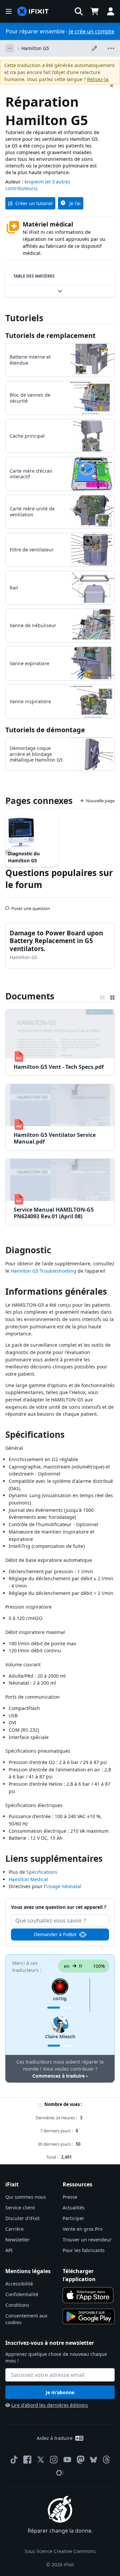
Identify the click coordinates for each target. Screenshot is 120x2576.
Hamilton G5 (35, 48)
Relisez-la (98, 79)
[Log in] (111, 11)
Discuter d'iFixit (22, 2218)
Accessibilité (19, 2284)
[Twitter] (41, 2460)
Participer (73, 2218)
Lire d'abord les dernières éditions (50, 2405)
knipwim (34, 182)
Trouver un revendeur (87, 2240)
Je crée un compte (92, 31)
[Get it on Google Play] (89, 2316)
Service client (20, 2208)
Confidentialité (22, 2294)
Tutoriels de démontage (45, 730)
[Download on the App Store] (88, 2295)
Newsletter (17, 2240)
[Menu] (9, 11)
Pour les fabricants (84, 2250)
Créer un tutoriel (34, 203)
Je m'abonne (60, 2392)
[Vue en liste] (102, 996)
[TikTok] (14, 2460)
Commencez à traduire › (60, 2076)
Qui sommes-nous (26, 2197)
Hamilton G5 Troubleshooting (43, 1271)
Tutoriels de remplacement (50, 335)
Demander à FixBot (55, 1934)
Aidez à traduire (55, 2438)
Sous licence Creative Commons (60, 2551)
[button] (79, 11)
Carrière (14, 2229)
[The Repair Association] (60, 2473)
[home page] (33, 12)
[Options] (10, 48)
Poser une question (31, 906)
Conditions (17, 2305)
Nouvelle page (100, 801)
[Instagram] (54, 2460)
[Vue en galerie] (112, 996)
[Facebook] (27, 2460)
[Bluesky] (93, 2460)
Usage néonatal (64, 1886)
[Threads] (106, 2460)
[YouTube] (67, 2460)
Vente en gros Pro (82, 2229)
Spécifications (42, 1872)
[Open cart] (95, 11)
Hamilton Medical (28, 1879)
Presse (70, 2197)
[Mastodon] (81, 2460)
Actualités (74, 2208)
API (9, 2250)
